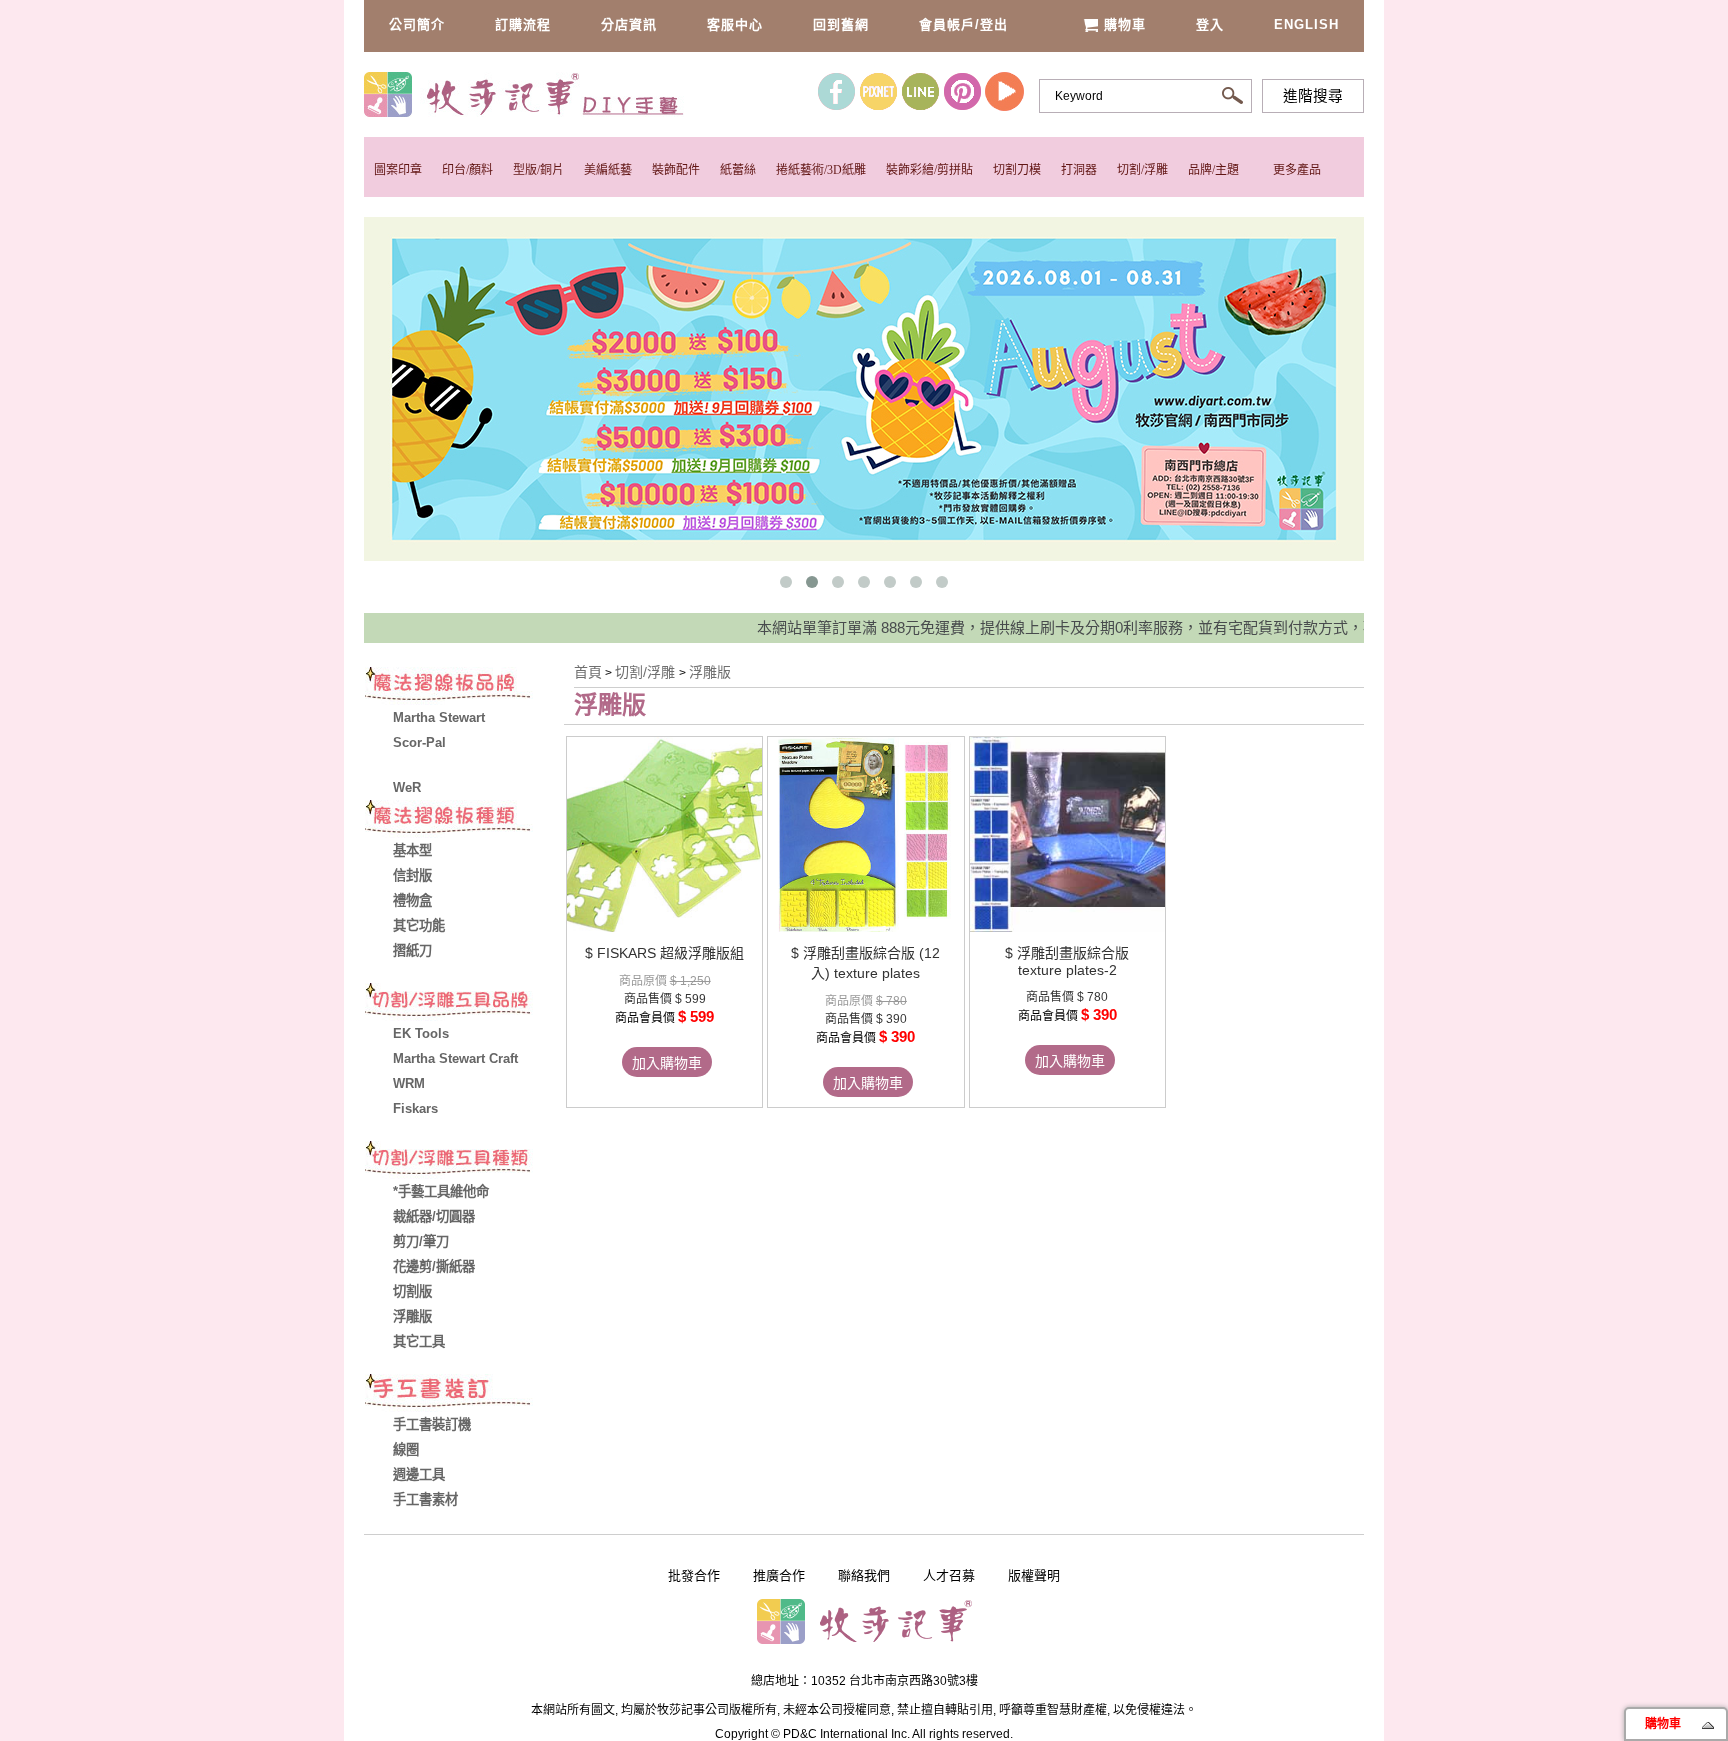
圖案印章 (398, 170)
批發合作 (694, 1575)
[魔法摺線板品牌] (464, 686)
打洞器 (1079, 170)
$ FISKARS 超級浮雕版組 (664, 953)
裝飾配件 (676, 170)
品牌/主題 (1213, 170)
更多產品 (1297, 170)
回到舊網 (841, 24)
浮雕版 (710, 672)
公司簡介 (417, 24)
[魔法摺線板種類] (464, 819)
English (1306, 24)
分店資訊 (629, 24)
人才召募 (949, 1575)
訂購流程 (523, 24)
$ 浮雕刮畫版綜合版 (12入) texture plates (865, 963)
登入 (1210, 24)
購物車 (1125, 24)
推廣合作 (779, 1575)
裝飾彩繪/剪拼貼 (929, 170)
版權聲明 (1034, 1575)
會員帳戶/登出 (963, 24)
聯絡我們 (864, 1575)
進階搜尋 (1313, 96)
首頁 (588, 672)
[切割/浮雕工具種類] (464, 1160)
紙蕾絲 (738, 170)
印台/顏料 (467, 170)
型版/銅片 (538, 170)
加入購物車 (667, 1063)
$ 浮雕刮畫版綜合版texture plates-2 (1067, 961)
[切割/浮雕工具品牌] (464, 1002)
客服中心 (735, 24)
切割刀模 (1017, 170)
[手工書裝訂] (464, 1393)
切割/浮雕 (1142, 170)
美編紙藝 (608, 170)
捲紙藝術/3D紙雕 (821, 170)
